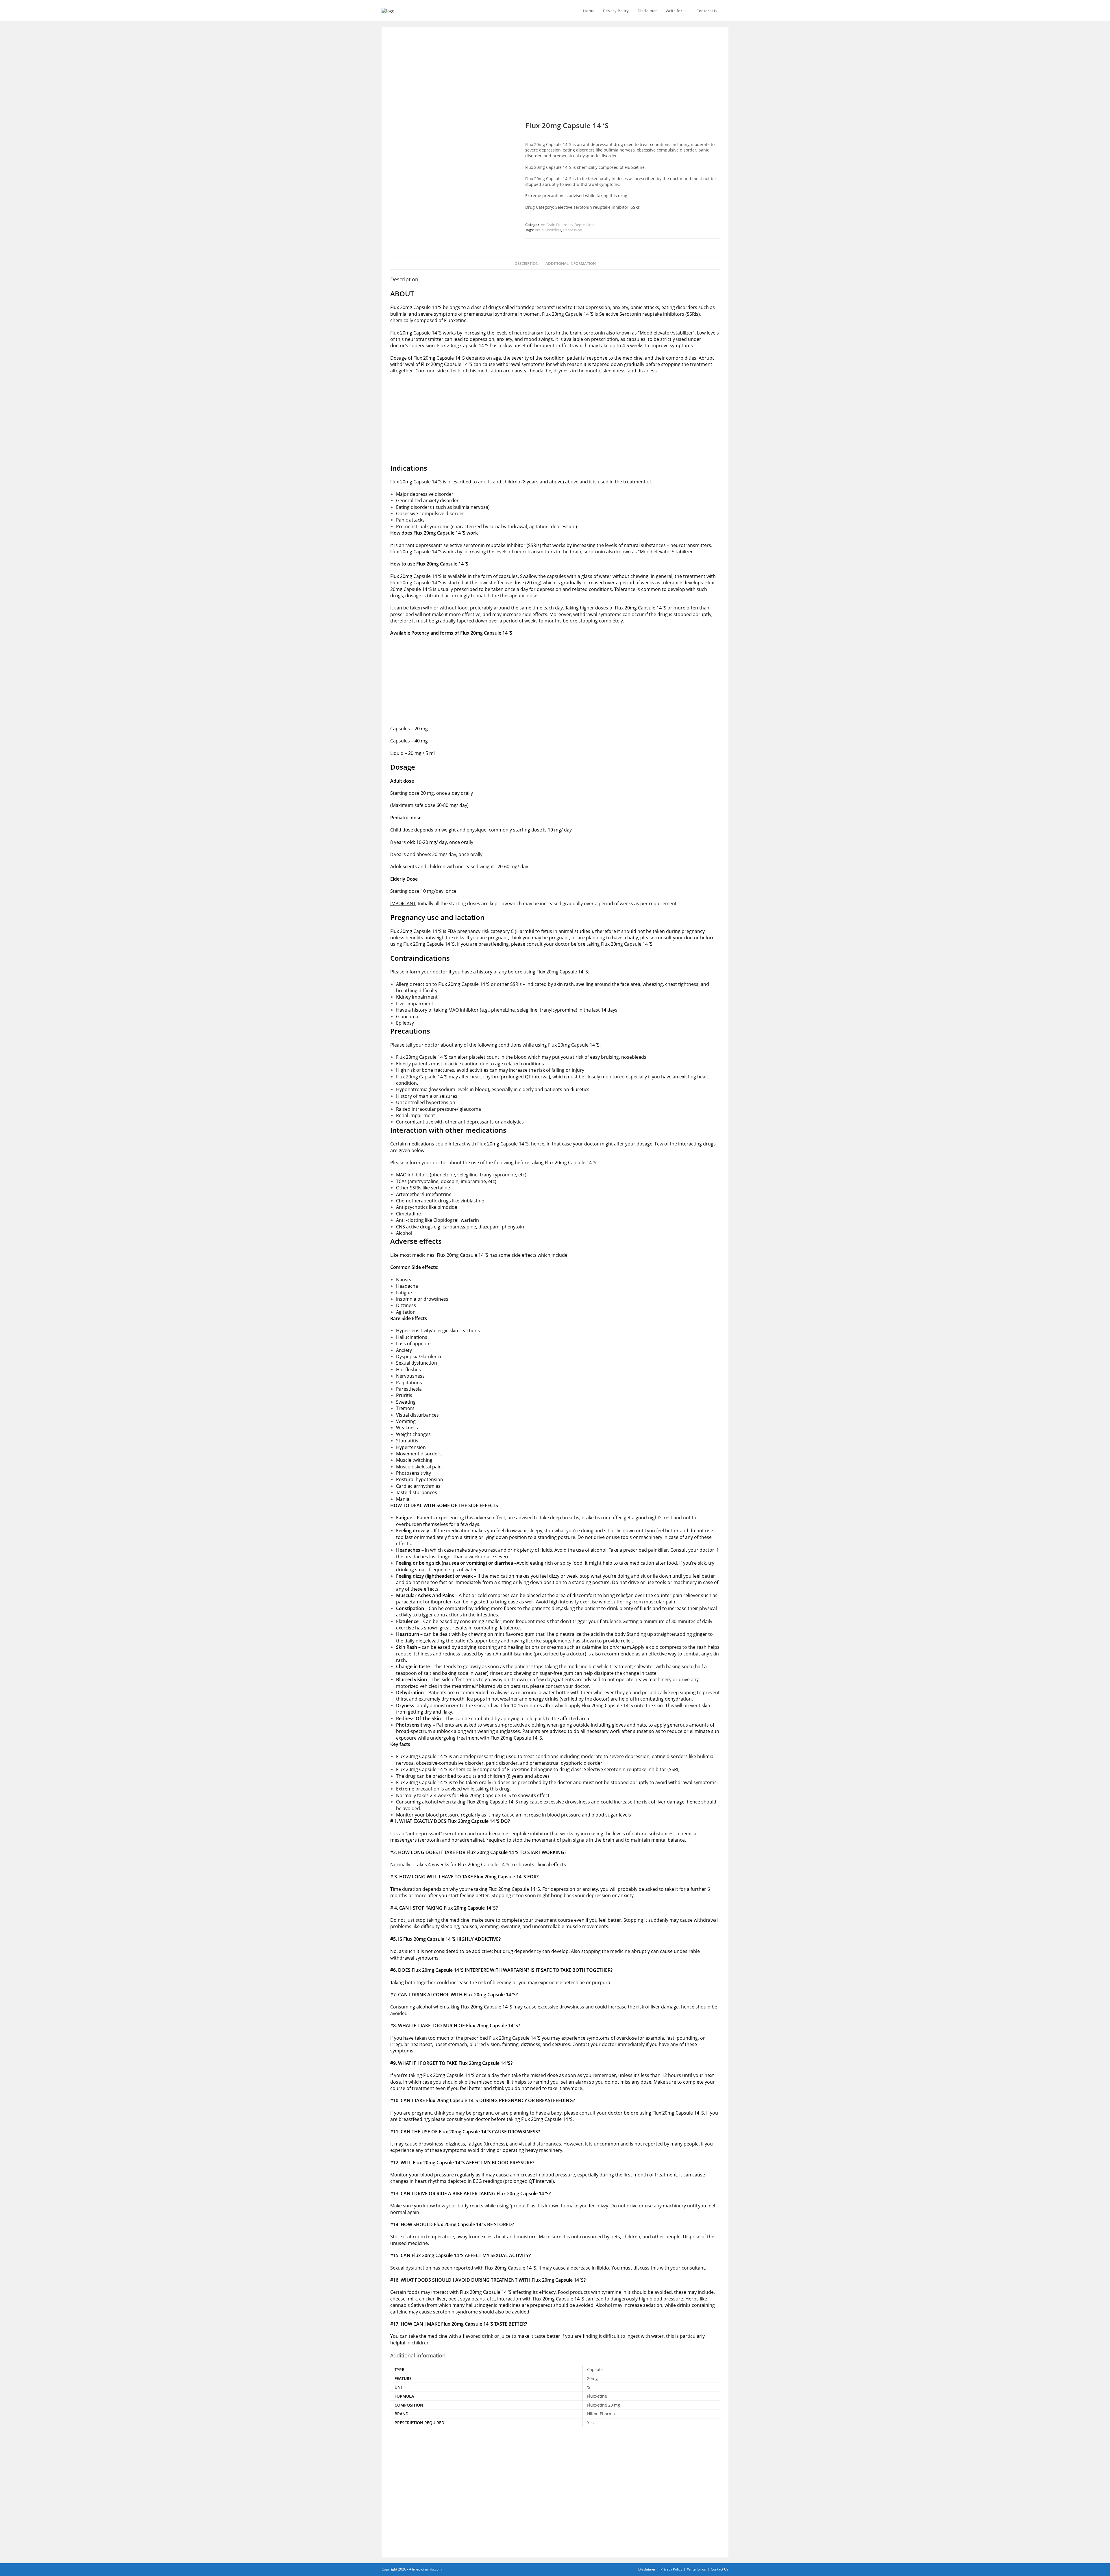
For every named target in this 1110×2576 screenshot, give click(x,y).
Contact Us (720, 2569)
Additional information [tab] (571, 264)
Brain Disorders (559, 225)
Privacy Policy (671, 2569)
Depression (584, 225)
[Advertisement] (555, 79)
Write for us (696, 2569)
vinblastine (472, 1201)
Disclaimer (647, 2569)
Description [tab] (527, 264)
